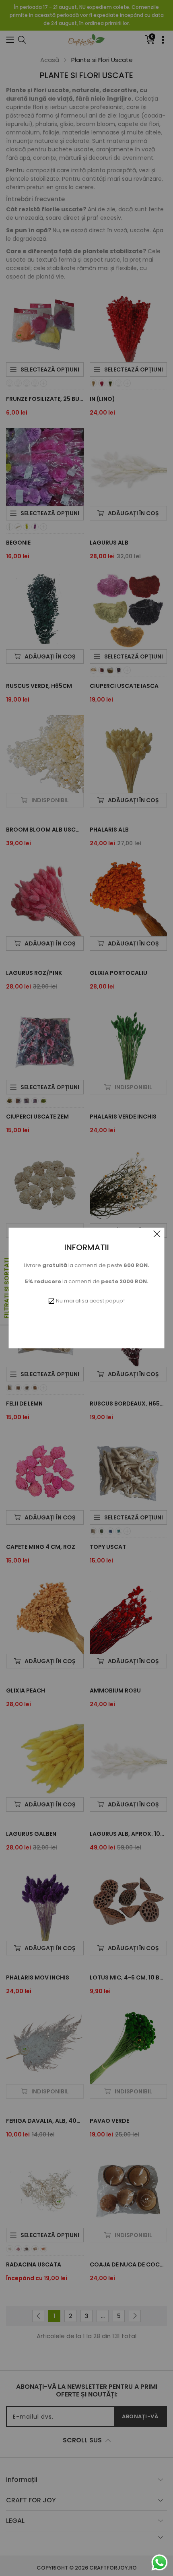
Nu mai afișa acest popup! (90, 1301)
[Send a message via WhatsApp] (160, 2563)
